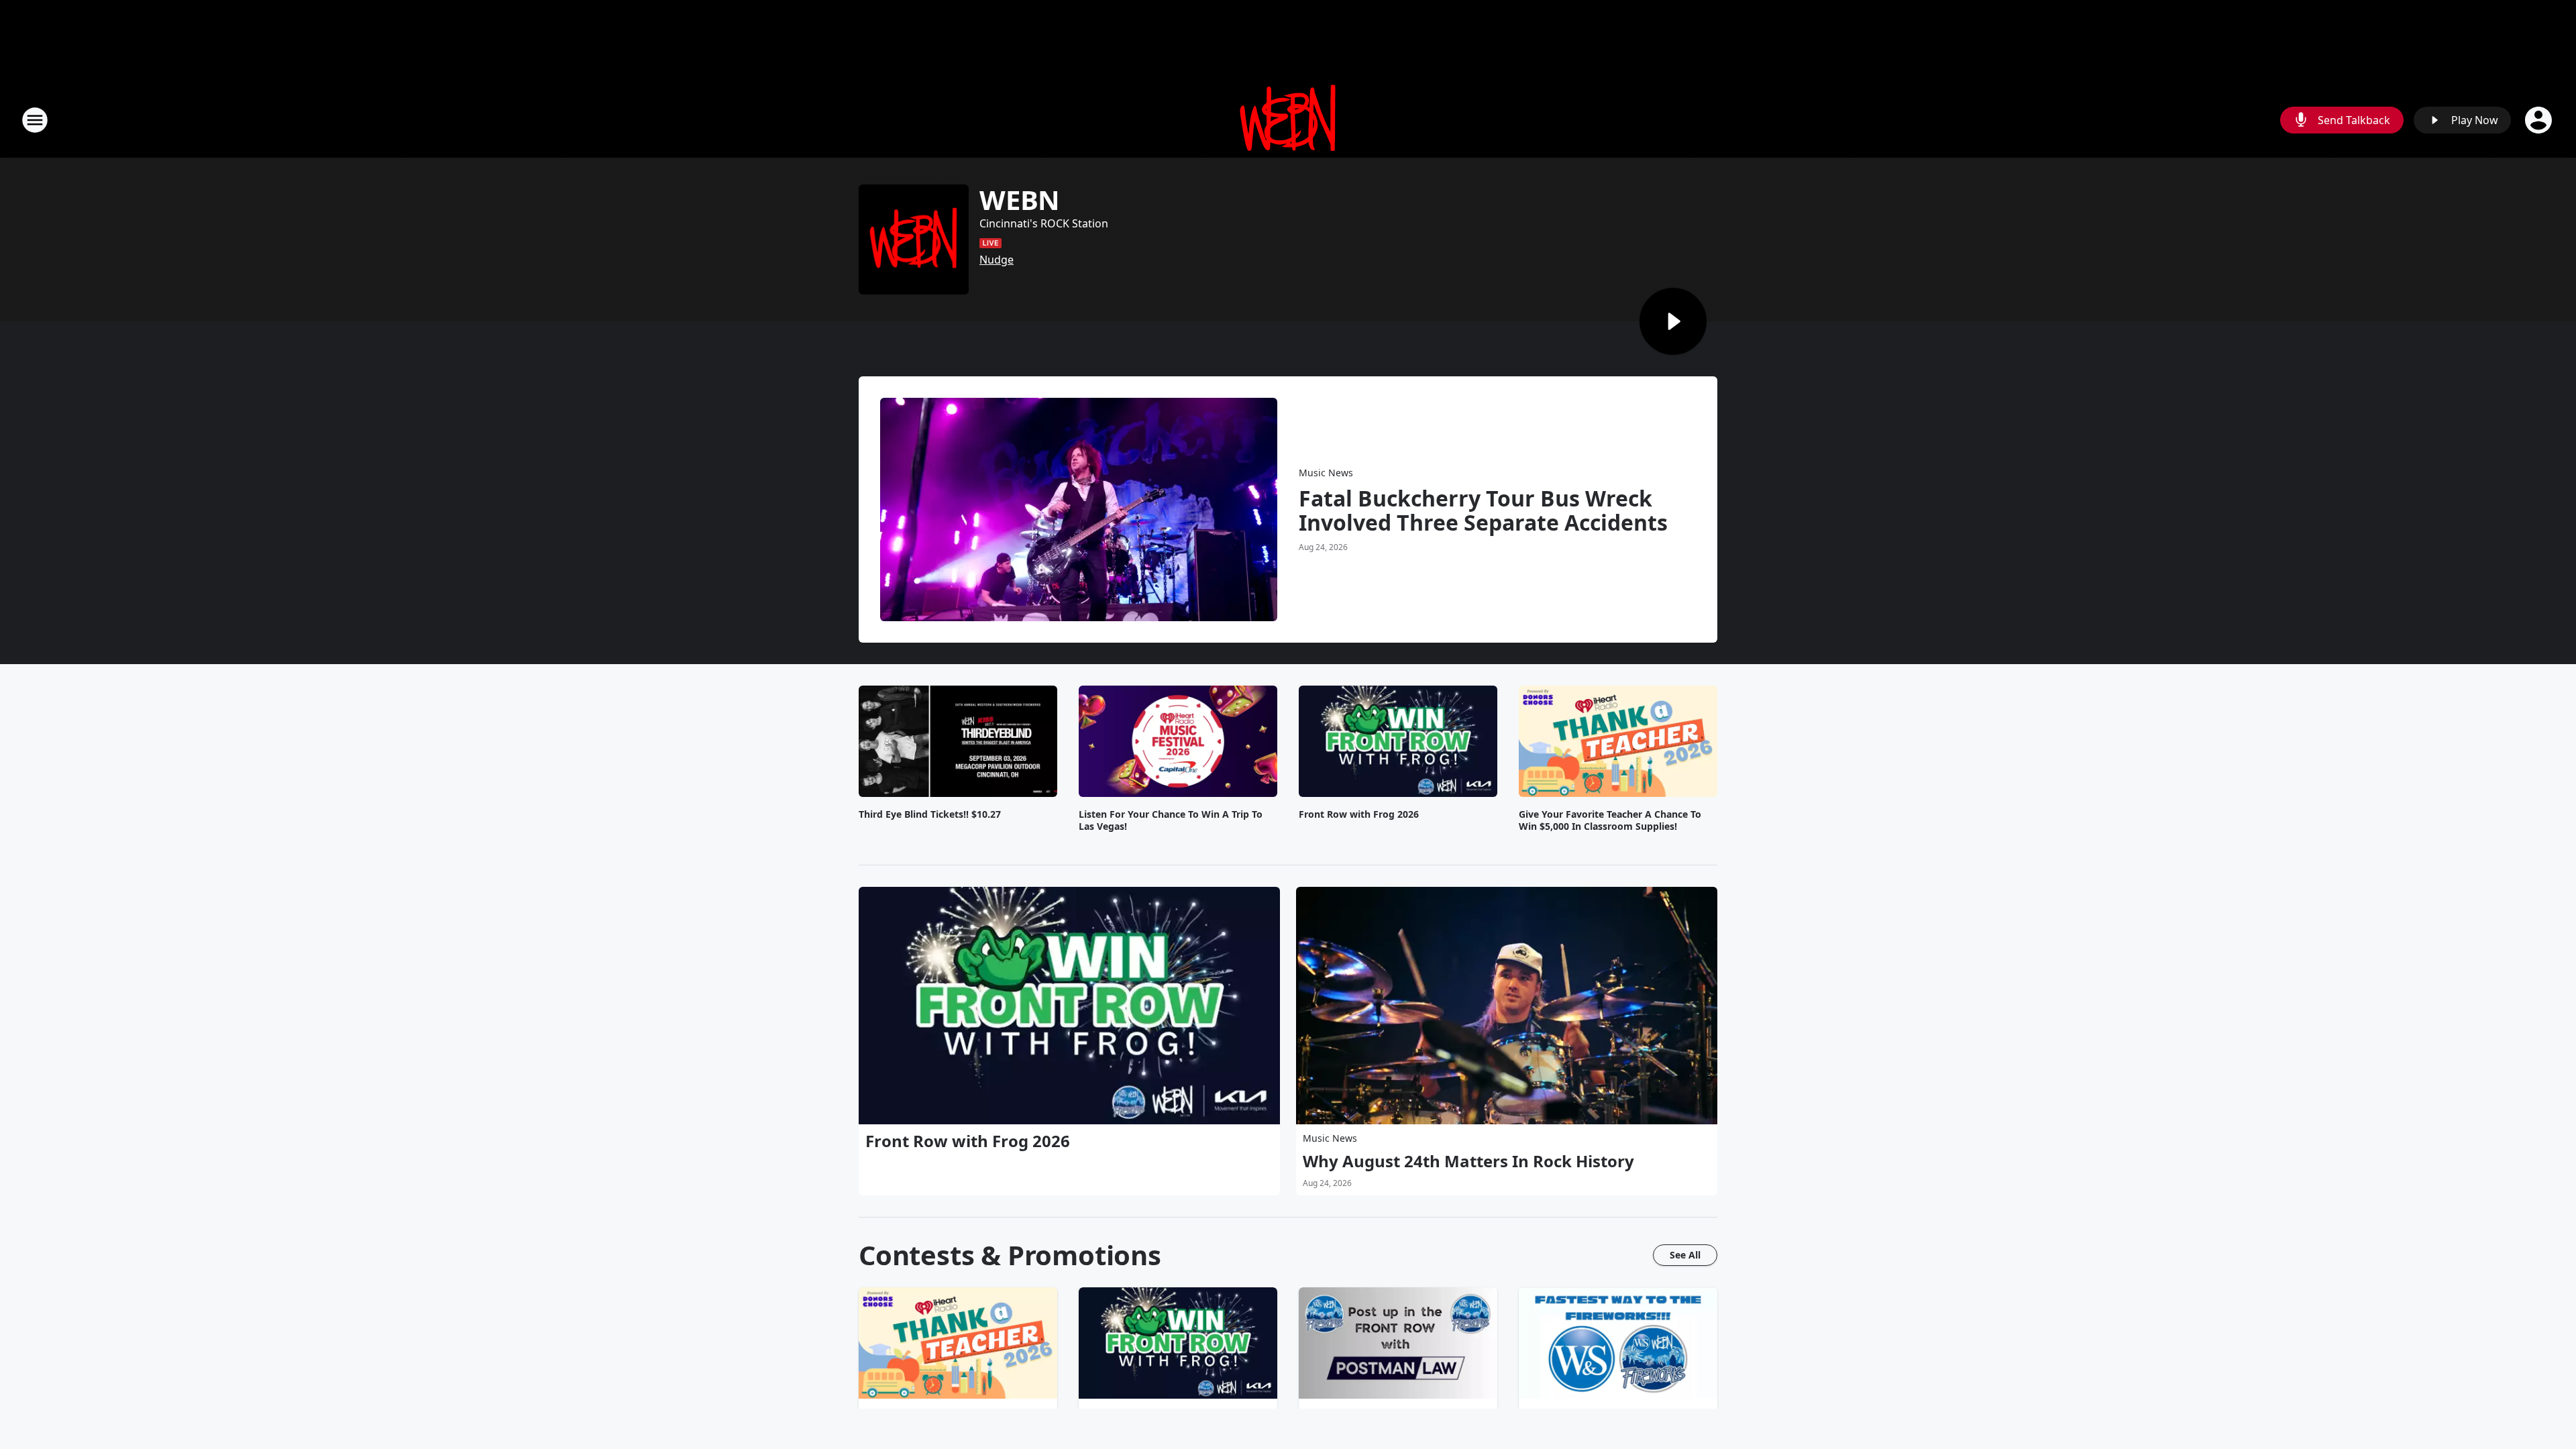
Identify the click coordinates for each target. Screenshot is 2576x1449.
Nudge (997, 260)
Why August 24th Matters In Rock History (1468, 1161)
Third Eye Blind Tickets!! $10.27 (930, 814)
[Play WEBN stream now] (914, 239)
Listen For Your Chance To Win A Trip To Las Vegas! (1171, 820)
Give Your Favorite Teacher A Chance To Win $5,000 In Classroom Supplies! (1610, 820)
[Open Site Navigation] (35, 120)
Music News (1326, 473)
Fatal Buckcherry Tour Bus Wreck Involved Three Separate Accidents (1483, 511)
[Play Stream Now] (1673, 321)
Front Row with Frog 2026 (1359, 814)
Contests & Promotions (1010, 1255)
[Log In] (2540, 120)
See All (1685, 1255)
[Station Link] (1288, 120)
